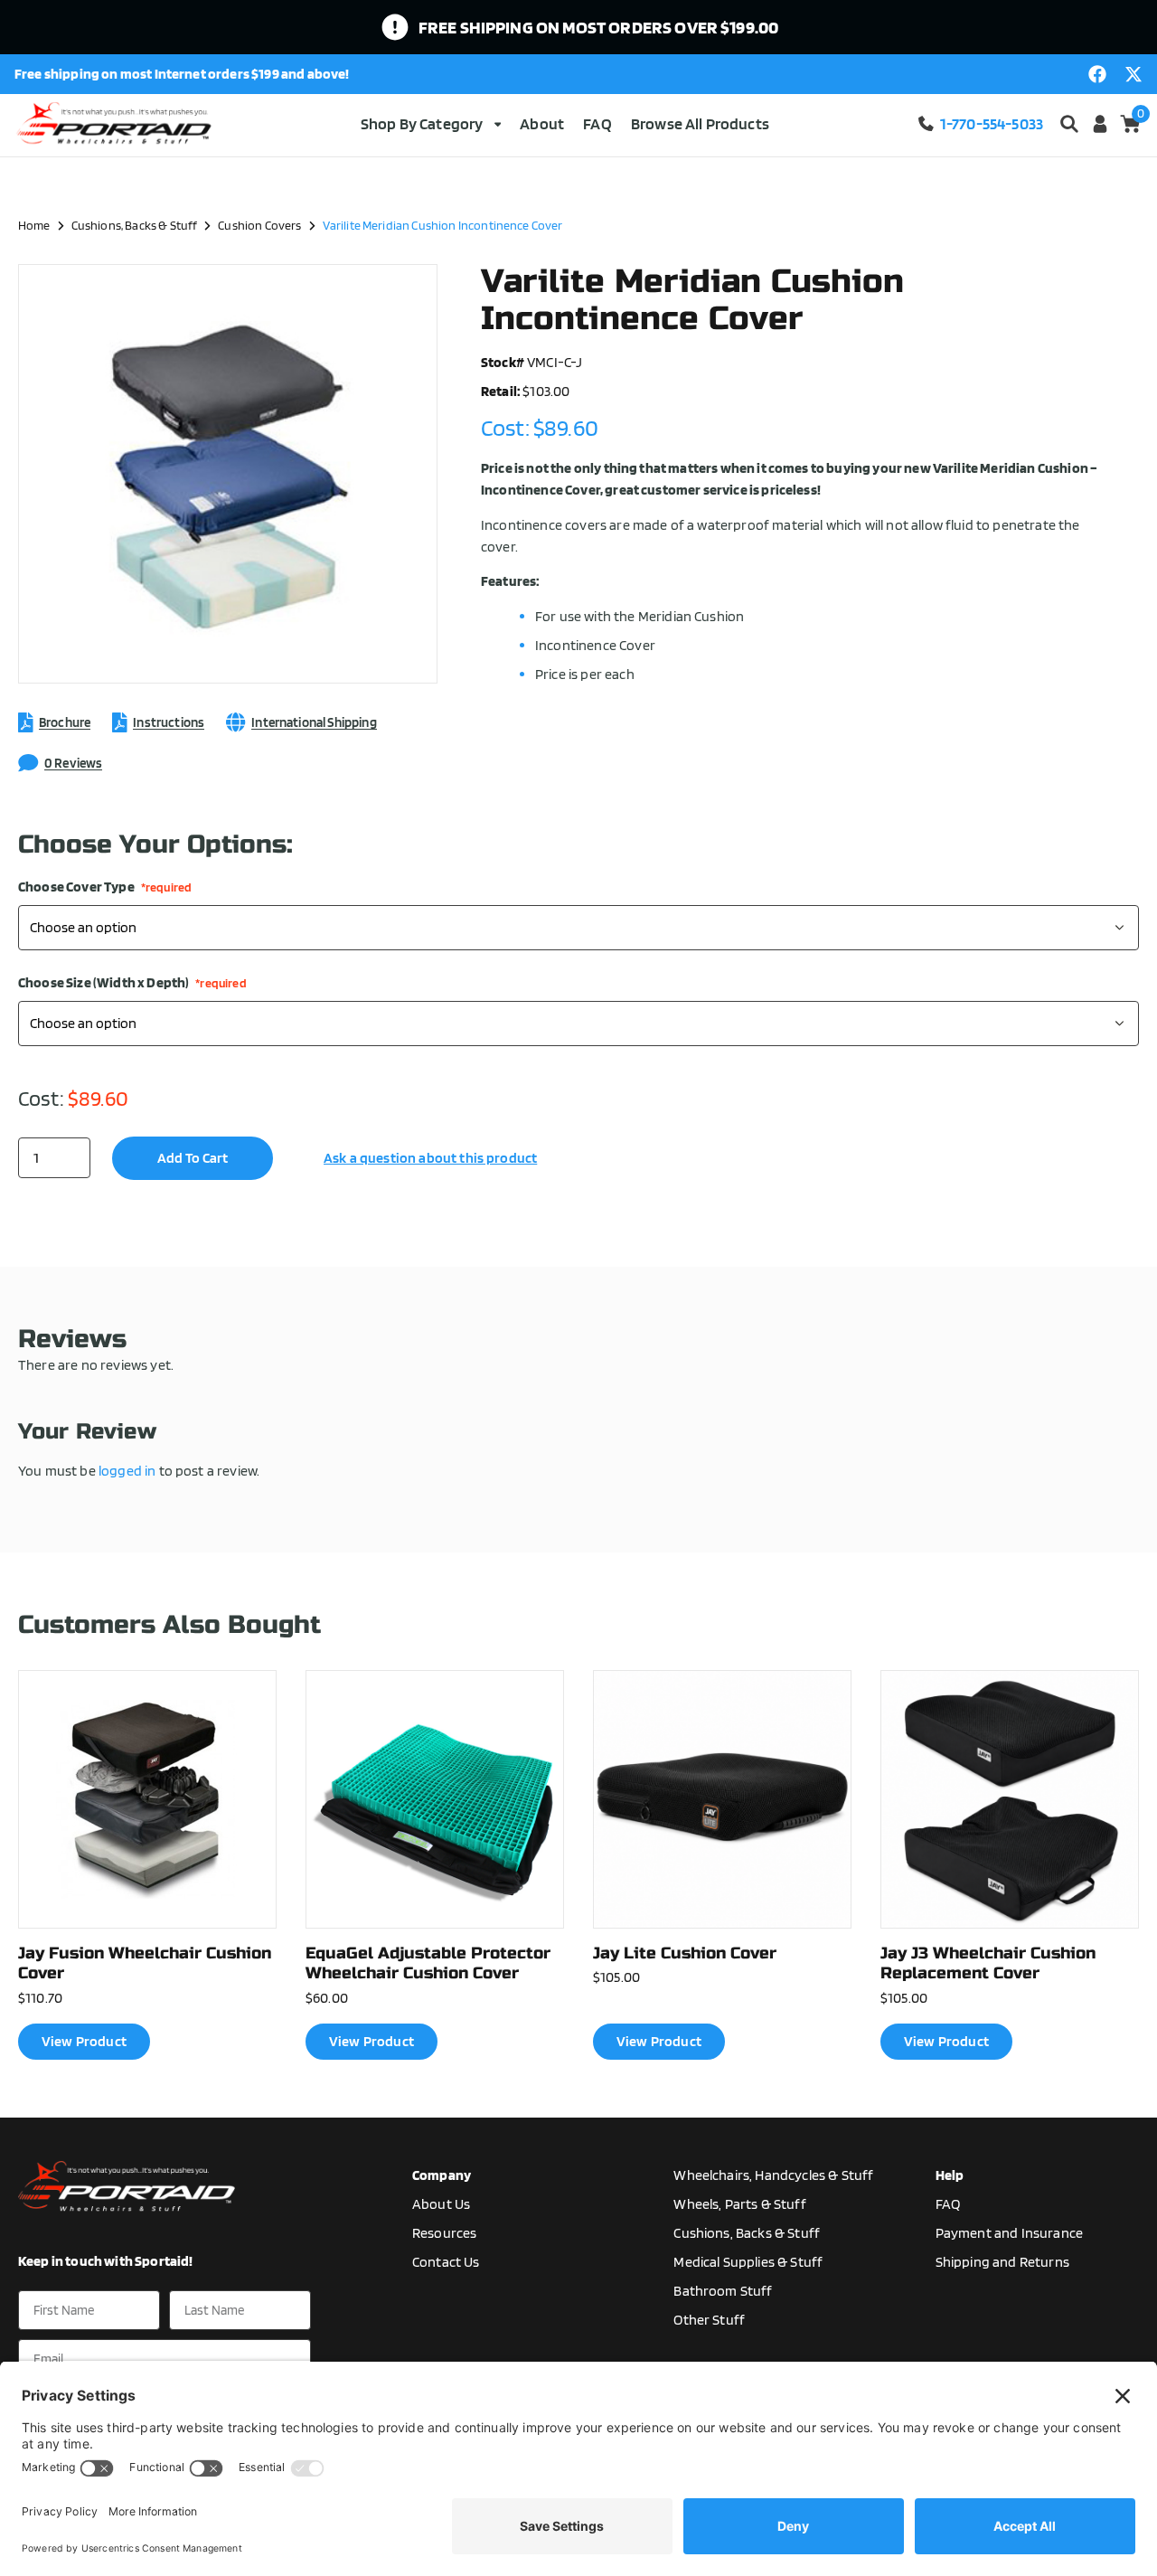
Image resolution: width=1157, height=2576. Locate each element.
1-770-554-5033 (992, 123)
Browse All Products (700, 123)
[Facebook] (1097, 74)
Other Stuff (709, 2320)
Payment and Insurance (1009, 2233)
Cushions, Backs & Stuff (135, 225)
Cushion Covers (259, 225)
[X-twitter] (1133, 74)
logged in (127, 1471)
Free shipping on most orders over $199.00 (599, 27)
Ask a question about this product (430, 1158)
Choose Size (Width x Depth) (132, 983)
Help (950, 2175)
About (542, 123)
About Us (441, 2204)
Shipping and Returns (1002, 2262)
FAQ (597, 123)
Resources (444, 2233)
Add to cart (193, 1158)
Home (34, 225)
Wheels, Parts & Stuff (739, 2204)
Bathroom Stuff (723, 2291)
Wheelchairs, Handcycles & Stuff (773, 2175)
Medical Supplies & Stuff (748, 2262)
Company (442, 2175)
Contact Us (446, 2262)
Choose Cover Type (105, 887)
